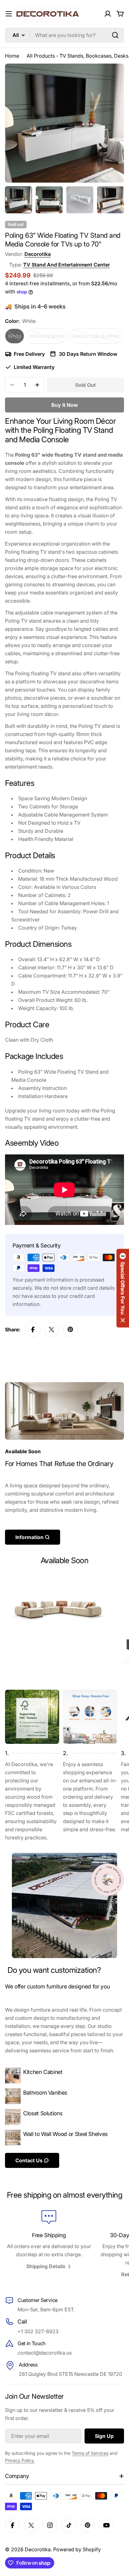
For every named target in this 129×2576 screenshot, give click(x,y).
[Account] (108, 14)
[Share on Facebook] (33, 1329)
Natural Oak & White (97, 338)
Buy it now (65, 405)
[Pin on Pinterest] (70, 1329)
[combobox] (64, 35)
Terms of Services (90, 2453)
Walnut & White (48, 338)
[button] (123, 1288)
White (16, 338)
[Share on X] (52, 1329)
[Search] (115, 35)
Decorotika (38, 254)
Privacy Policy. (20, 2460)
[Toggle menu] (9, 14)
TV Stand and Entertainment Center (67, 265)
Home (12, 56)
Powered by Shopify (77, 2549)
